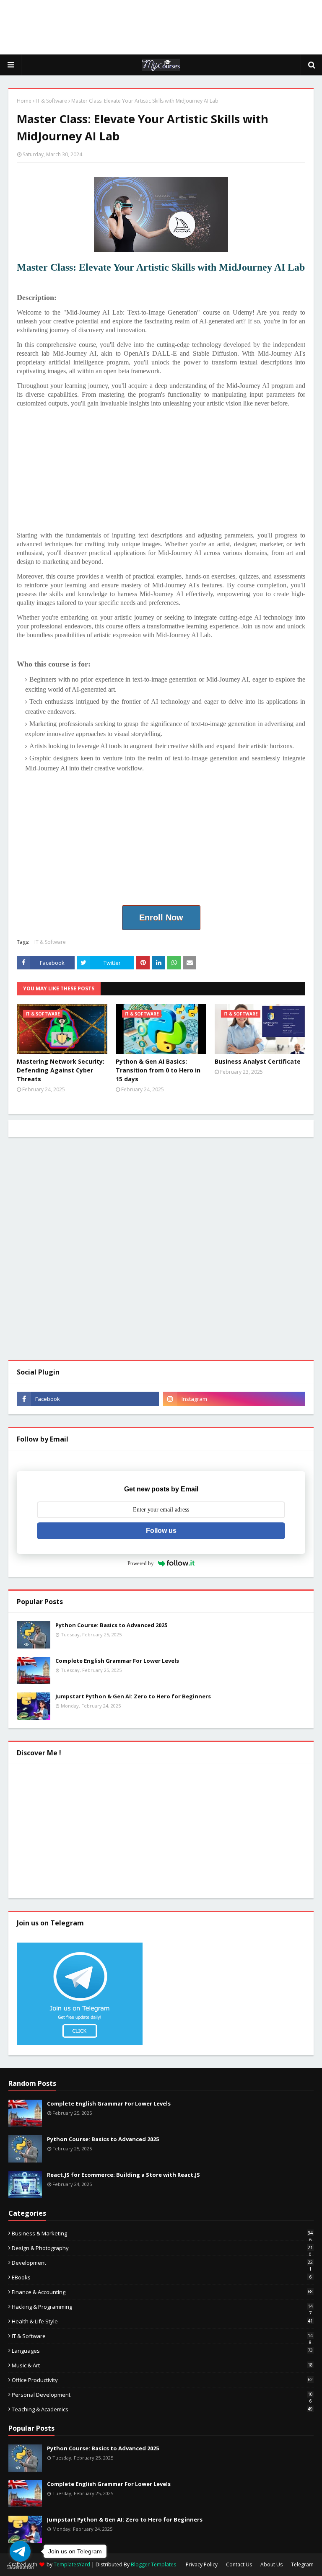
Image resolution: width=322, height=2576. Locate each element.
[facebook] (88, 1399)
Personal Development (162, 2395)
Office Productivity (162, 2380)
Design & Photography (162, 2248)
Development (162, 2263)
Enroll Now (161, 917)
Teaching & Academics (162, 2409)
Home (24, 101)
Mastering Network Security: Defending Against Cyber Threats (61, 1070)
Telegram (302, 2564)
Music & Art (162, 2365)
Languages (162, 2351)
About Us (271, 2564)
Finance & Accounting (162, 2292)
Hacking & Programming (162, 2307)
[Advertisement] (161, 27)
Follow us (161, 1531)
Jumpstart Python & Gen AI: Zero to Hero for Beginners (133, 1696)
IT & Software (51, 101)
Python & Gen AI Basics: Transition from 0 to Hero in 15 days (158, 1070)
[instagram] (234, 1399)
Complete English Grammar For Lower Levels (117, 1661)
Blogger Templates (153, 2564)
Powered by (141, 1563)
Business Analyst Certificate (258, 1061)
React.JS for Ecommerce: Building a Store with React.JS (123, 2175)
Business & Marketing (162, 2233)
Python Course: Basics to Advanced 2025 (111, 1625)
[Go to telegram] (20, 2551)
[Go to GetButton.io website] (20, 2567)
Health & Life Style (162, 2321)
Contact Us (239, 2564)
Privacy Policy (202, 2564)
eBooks (162, 2277)
